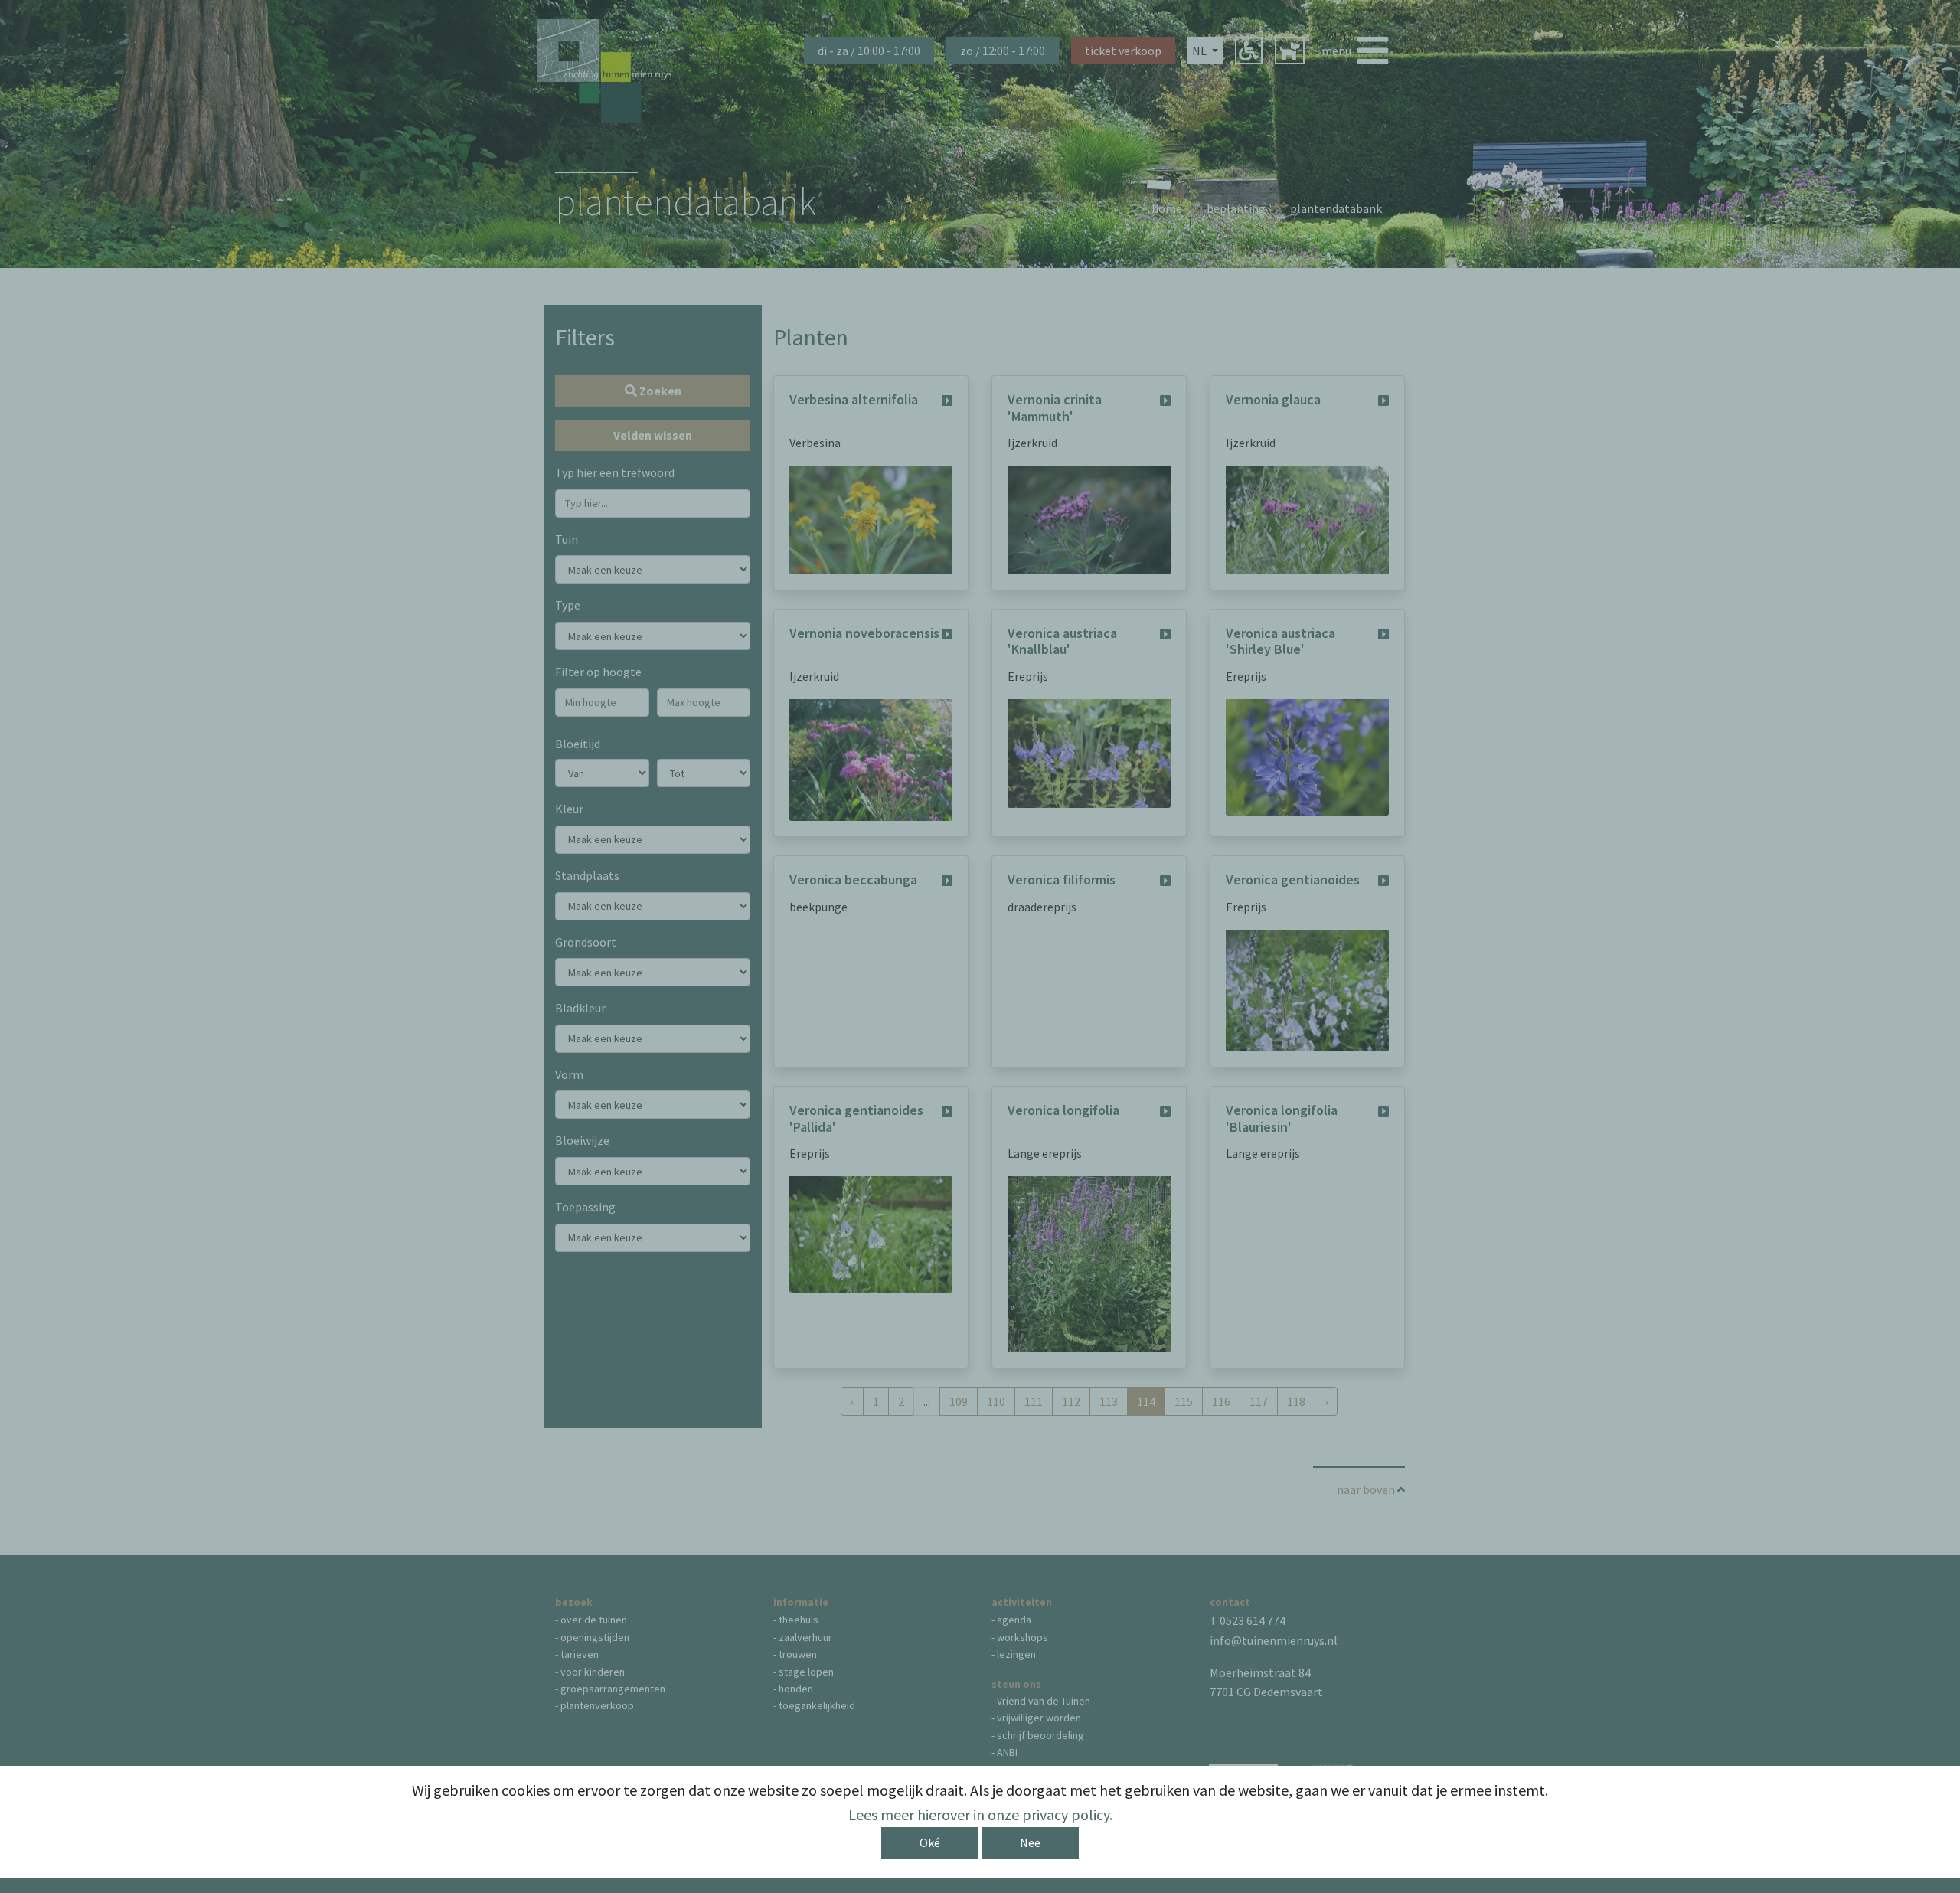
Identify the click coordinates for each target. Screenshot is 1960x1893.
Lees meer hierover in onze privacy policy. (980, 1815)
